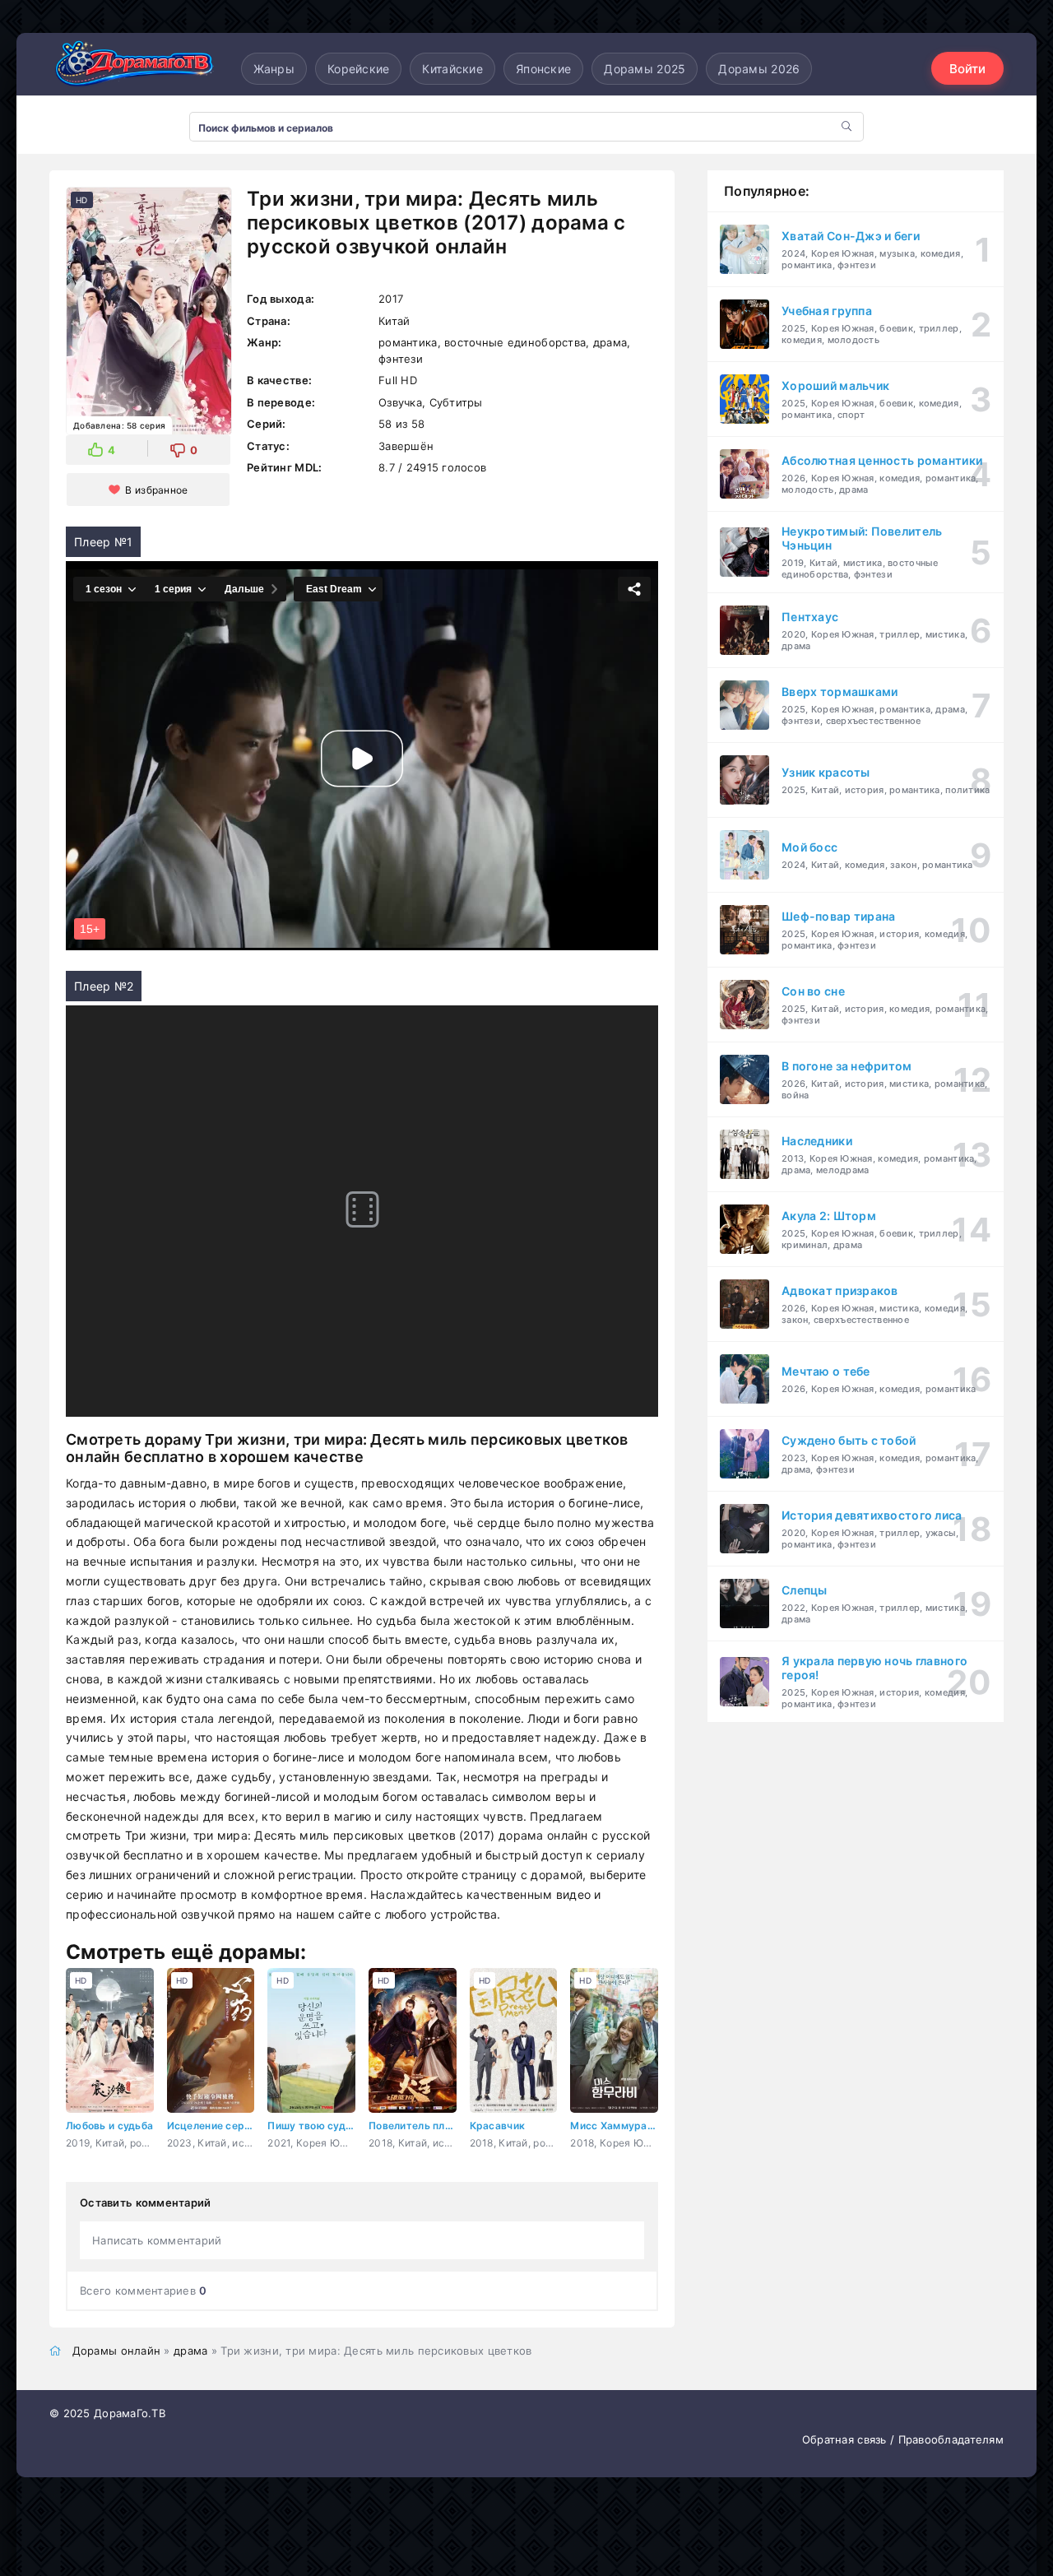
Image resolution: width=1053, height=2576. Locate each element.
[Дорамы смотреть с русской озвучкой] (132, 68)
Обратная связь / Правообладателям (903, 2439)
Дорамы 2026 (759, 69)
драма (190, 2351)
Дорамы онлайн (117, 2351)
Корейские (359, 69)
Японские (543, 69)
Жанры (274, 69)
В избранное (156, 490)
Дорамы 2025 (645, 69)
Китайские (452, 69)
